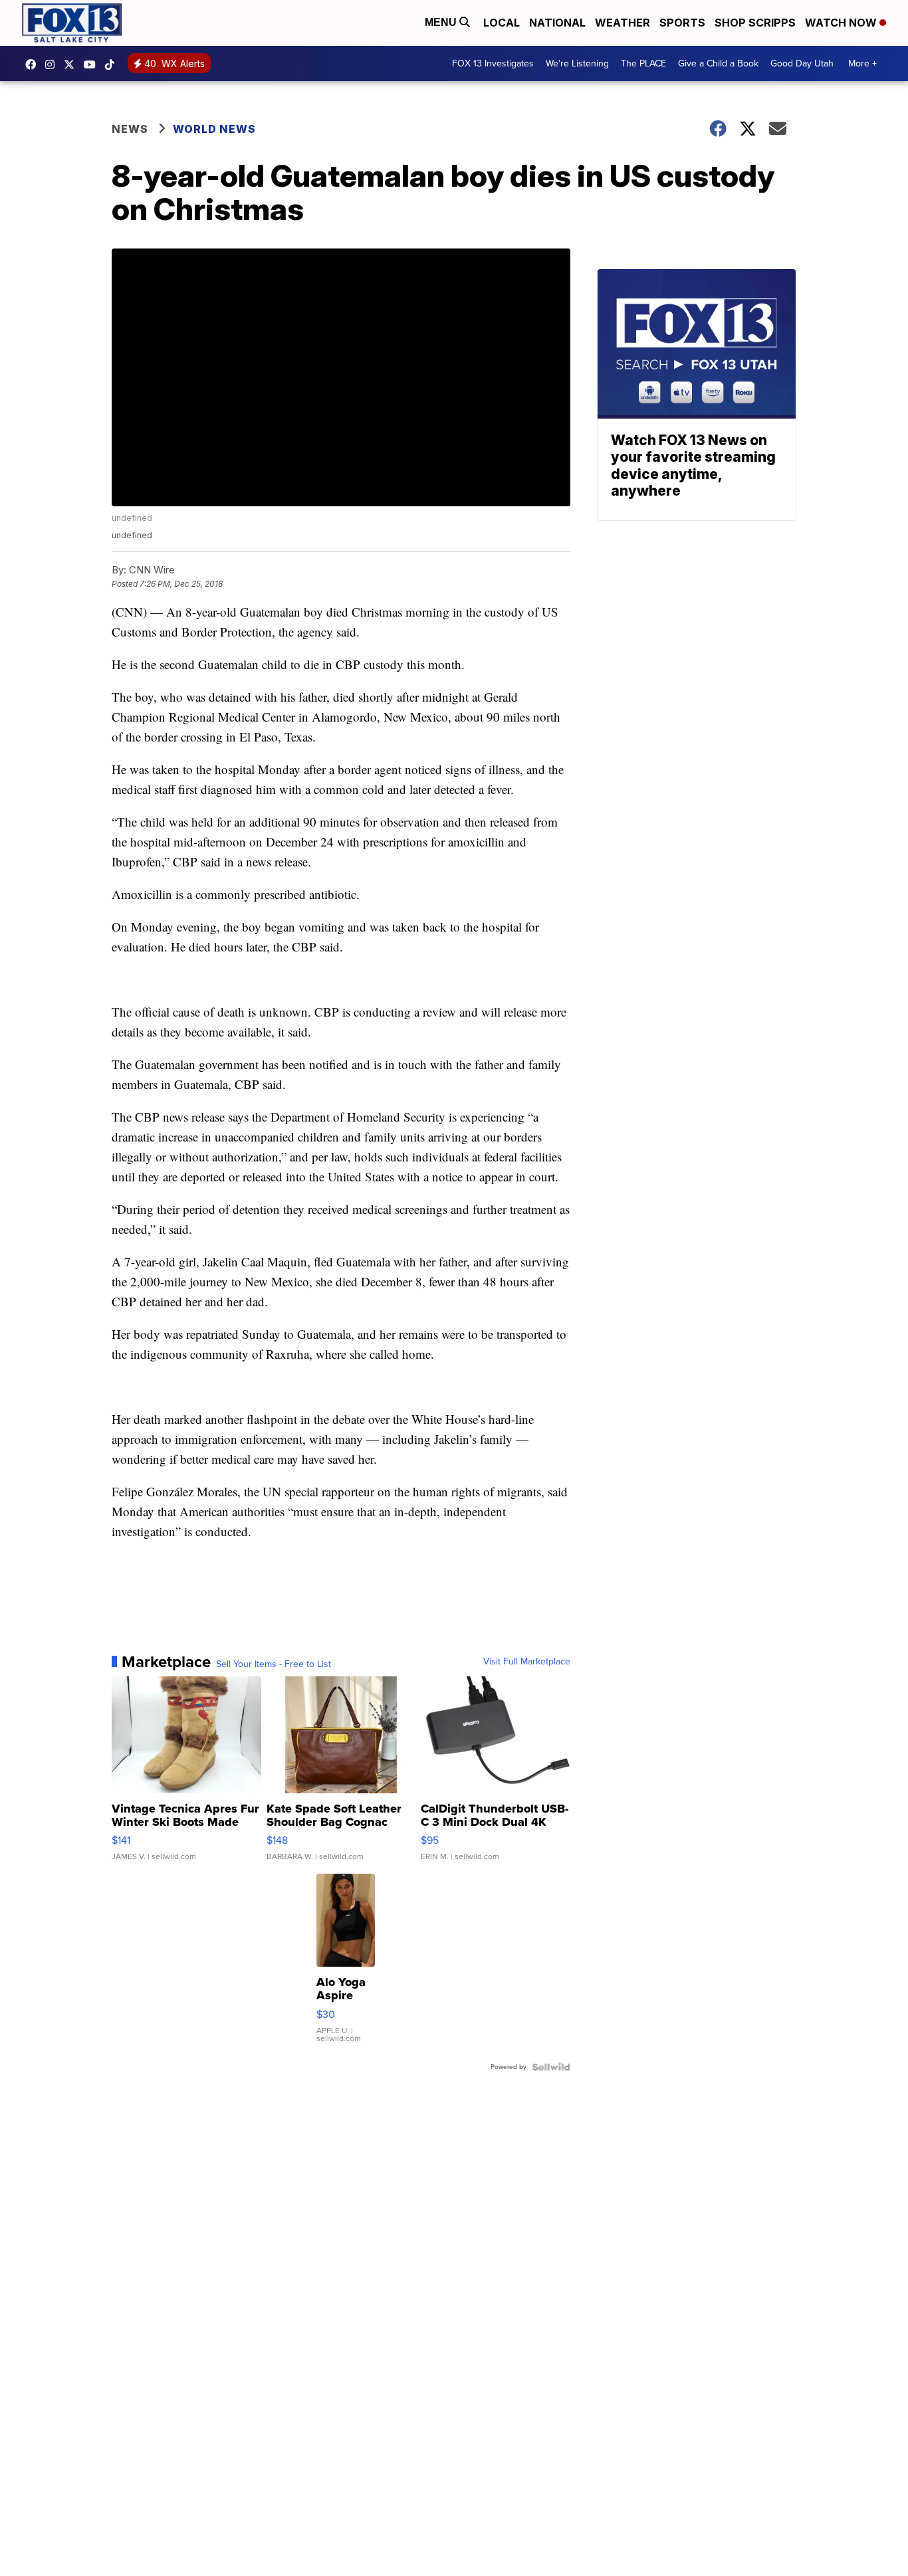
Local (502, 23)
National (557, 23)
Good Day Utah (802, 63)
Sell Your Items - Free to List (274, 1664)
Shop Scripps (755, 23)
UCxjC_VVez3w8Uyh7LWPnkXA (93, 64)
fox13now (53, 64)
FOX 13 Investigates (493, 63)
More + (862, 63)
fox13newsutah (34, 64)
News (130, 129)
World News (214, 129)
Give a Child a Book (718, 63)
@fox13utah (113, 64)
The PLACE (643, 63)
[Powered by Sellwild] (551, 2067)
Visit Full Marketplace (527, 1662)
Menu (442, 22)
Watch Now (842, 23)
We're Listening (577, 63)
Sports (682, 23)
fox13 (72, 64)
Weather (623, 23)
